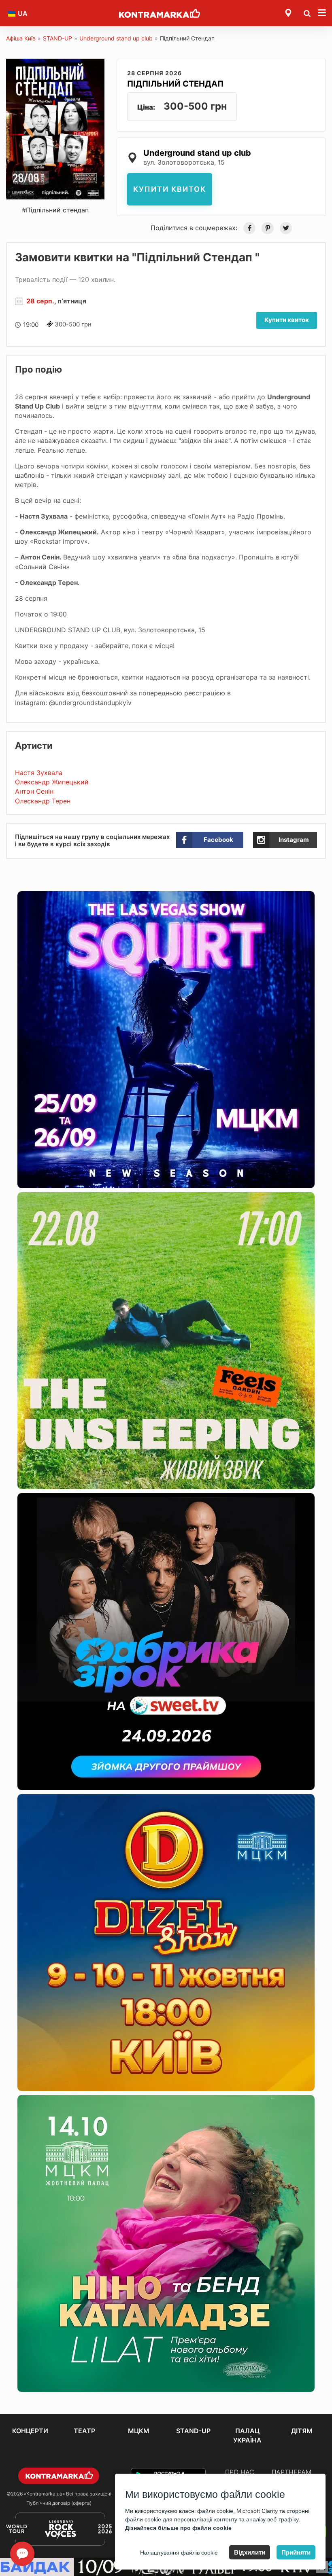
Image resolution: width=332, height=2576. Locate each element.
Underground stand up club (116, 38)
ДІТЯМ (302, 2431)
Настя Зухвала (39, 773)
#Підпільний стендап (55, 210)
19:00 (31, 325)
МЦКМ (139, 2431)
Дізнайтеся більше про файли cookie (178, 2528)
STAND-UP (57, 38)
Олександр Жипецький (52, 782)
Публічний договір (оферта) (59, 2503)
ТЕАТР (84, 2431)
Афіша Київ (21, 38)
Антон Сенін (34, 791)
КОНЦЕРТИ (30, 2431)
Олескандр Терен (43, 801)
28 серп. (40, 301)
